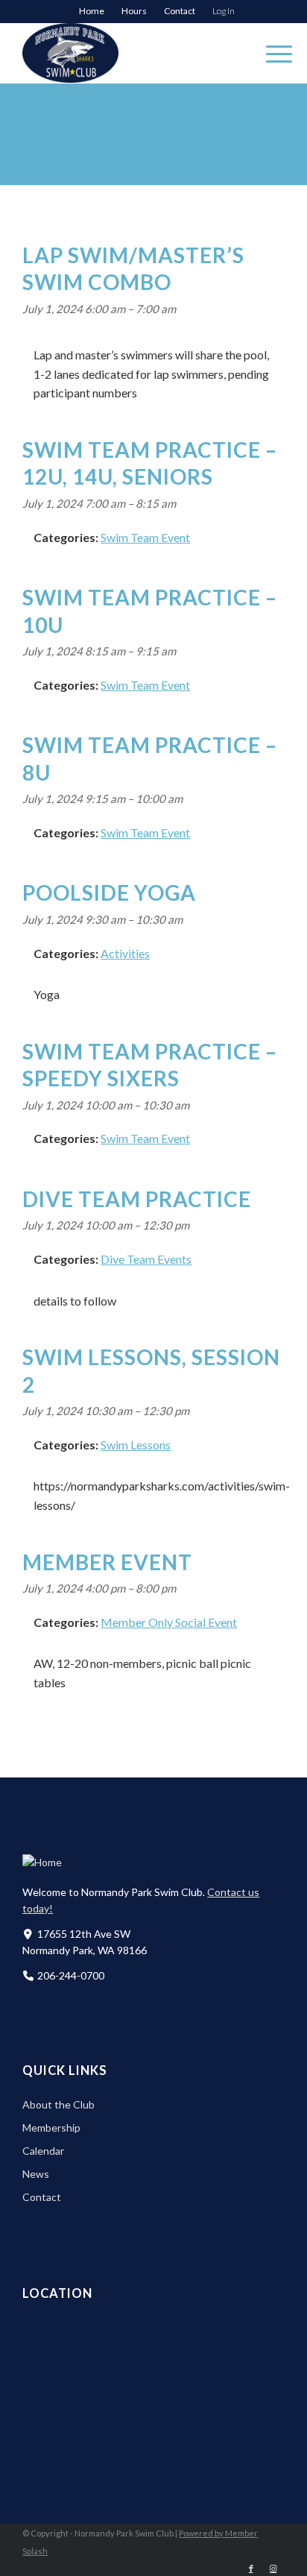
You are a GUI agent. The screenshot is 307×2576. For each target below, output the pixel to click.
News (36, 2174)
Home (92, 11)
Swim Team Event (145, 537)
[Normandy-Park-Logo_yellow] (127, 53)
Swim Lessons (136, 1445)
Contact (180, 11)
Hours (134, 11)
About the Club (58, 2104)
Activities (125, 953)
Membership (51, 2128)
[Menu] (272, 53)
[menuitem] (92, 11)
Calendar (43, 2151)
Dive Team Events (146, 1259)
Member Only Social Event (169, 1622)
